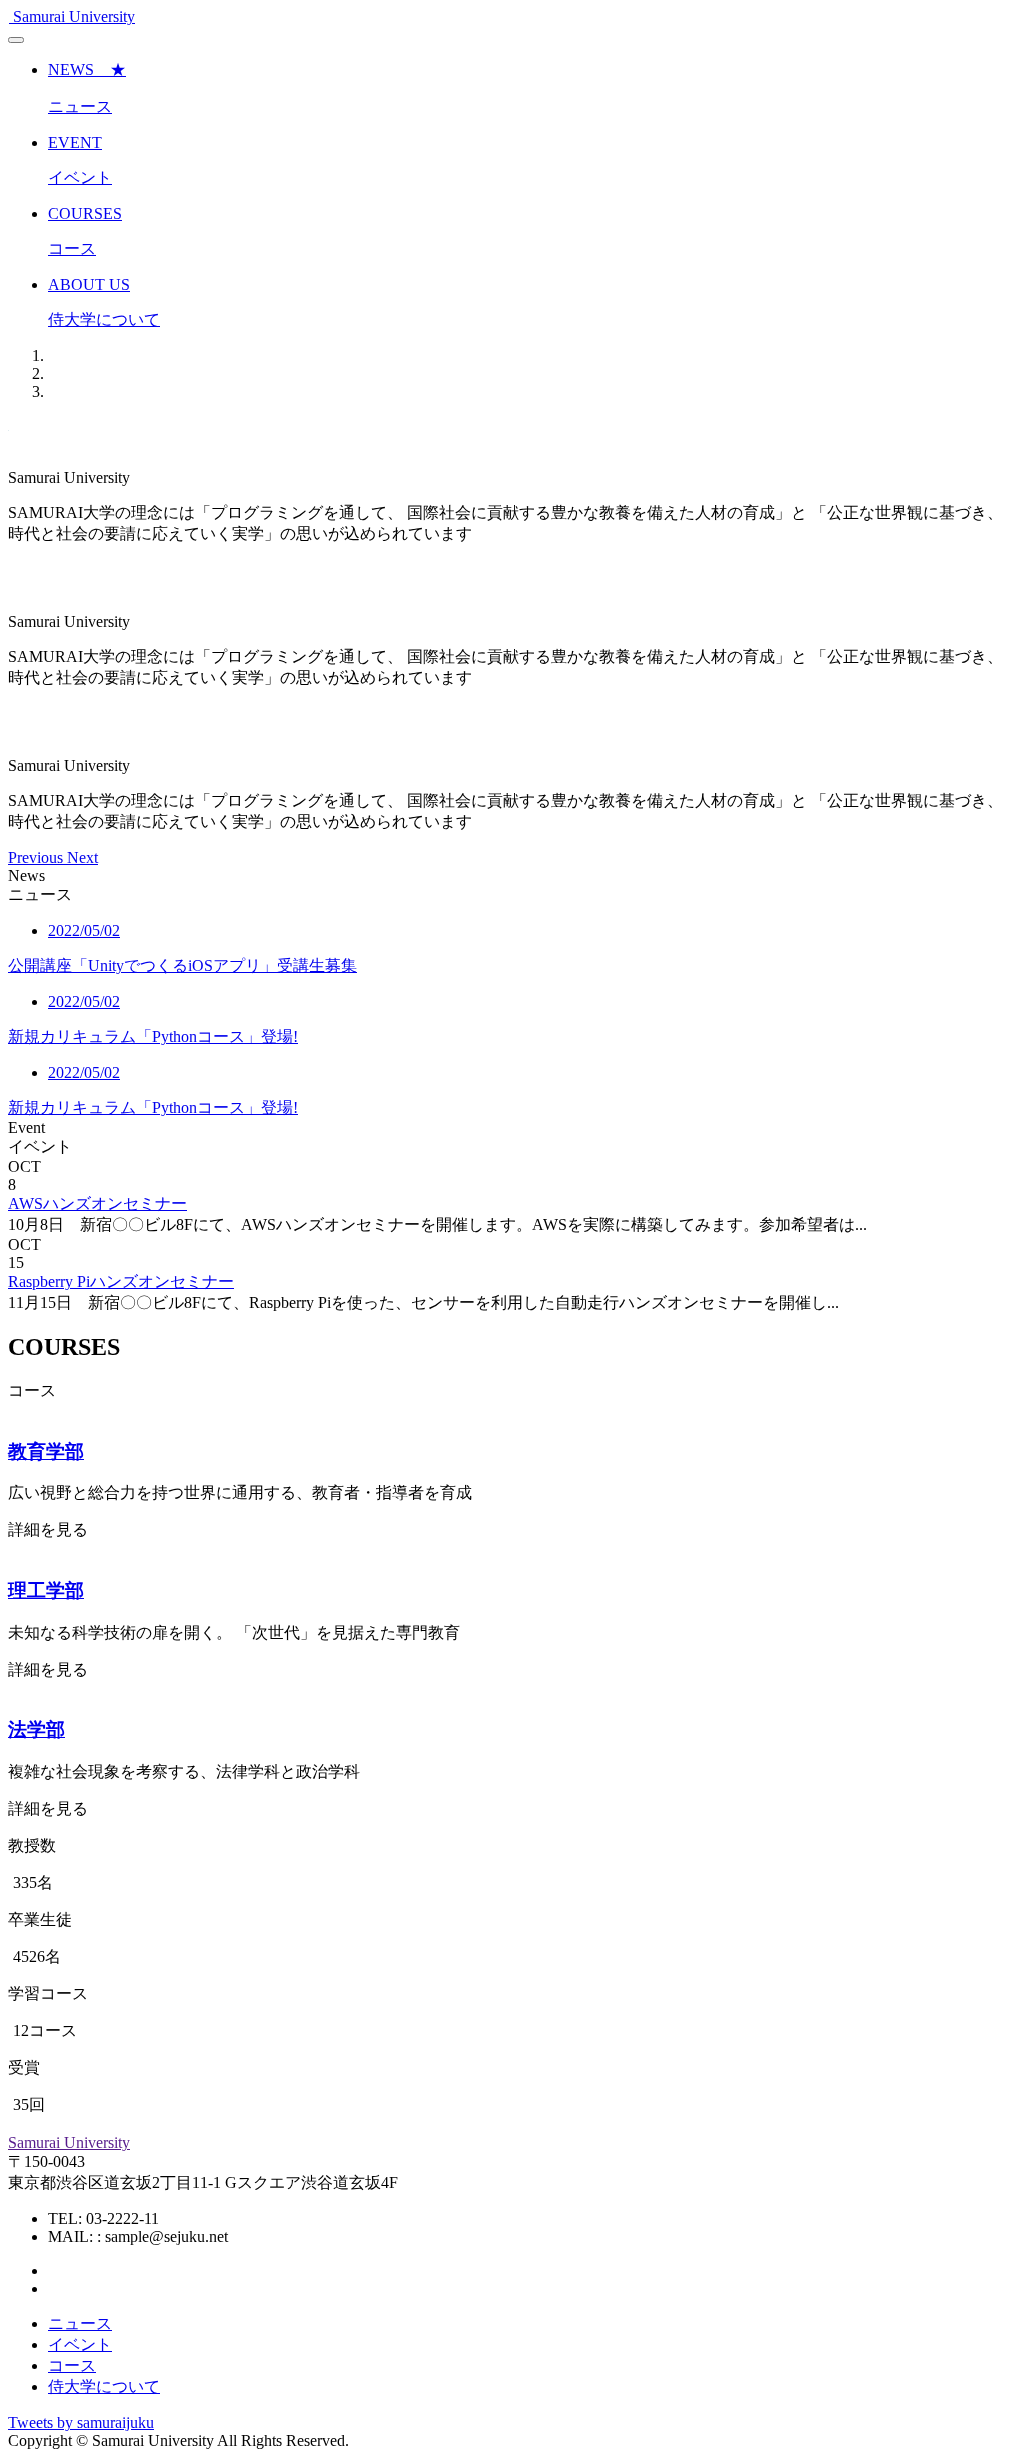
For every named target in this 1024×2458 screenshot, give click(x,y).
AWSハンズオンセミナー (97, 1203)
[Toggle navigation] (16, 40)
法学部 (36, 1729)
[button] (37, 857)
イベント (80, 2344)
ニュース (80, 2323)
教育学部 (46, 1451)
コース (72, 2365)
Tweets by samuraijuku (81, 2422)
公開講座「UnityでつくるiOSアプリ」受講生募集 (182, 965)
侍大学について (104, 2386)
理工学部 (46, 1590)
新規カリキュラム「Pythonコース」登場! (153, 1036)
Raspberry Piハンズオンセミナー (121, 1281)
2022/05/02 (84, 930)
